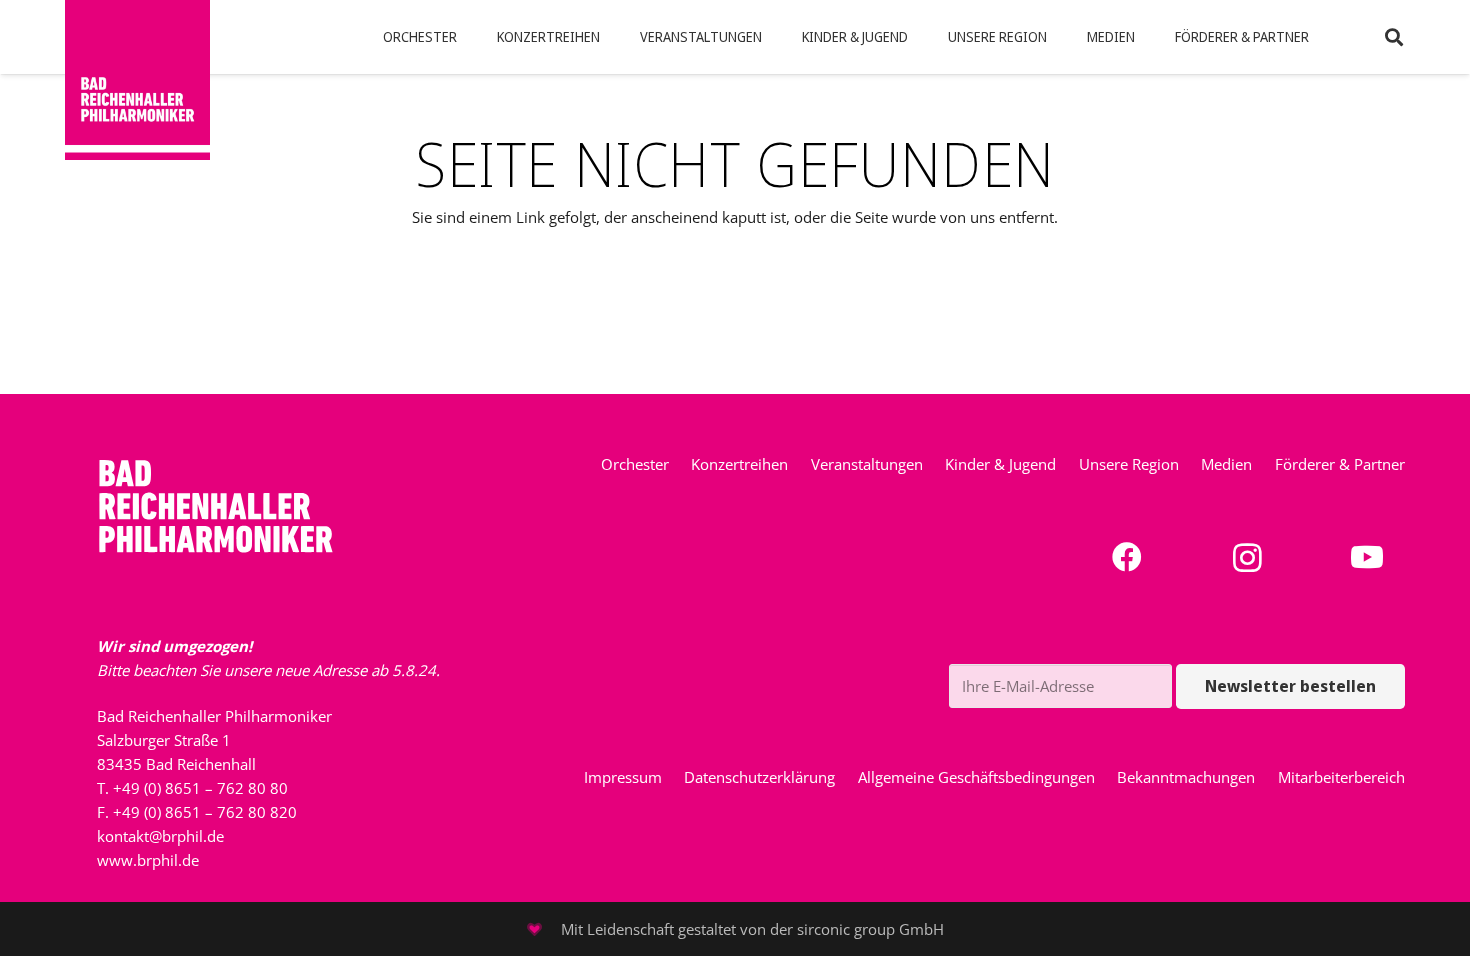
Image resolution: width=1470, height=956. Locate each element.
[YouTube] (1367, 557)
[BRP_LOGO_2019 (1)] (137, 80)
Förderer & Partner (1340, 464)
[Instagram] (1247, 557)
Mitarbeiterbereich (1341, 777)
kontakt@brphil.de (160, 836)
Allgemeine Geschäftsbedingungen (976, 777)
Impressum (623, 777)
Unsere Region (1129, 464)
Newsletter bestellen (1290, 686)
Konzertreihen (739, 464)
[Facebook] (1127, 557)
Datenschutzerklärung (759, 777)
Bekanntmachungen (1186, 777)
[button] (465, 37)
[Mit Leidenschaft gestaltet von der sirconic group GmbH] (543, 929)
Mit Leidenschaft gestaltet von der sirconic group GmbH (752, 929)
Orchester (635, 464)
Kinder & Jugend (1000, 464)
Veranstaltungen (867, 464)
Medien (1226, 464)
